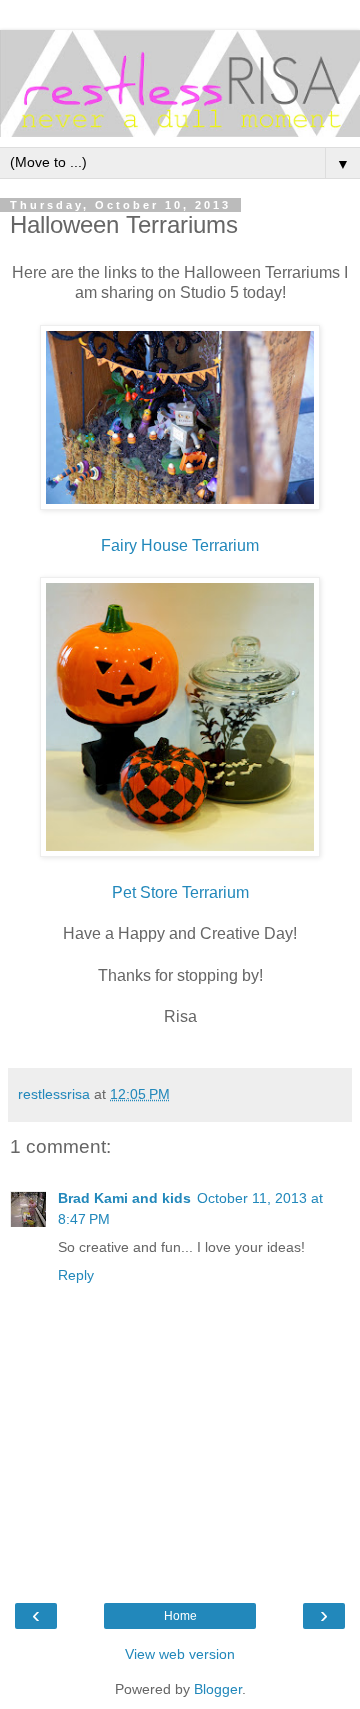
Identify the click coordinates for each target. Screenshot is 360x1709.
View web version (180, 1654)
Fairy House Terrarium (180, 545)
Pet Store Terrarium (180, 892)
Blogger (218, 1689)
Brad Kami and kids (124, 1198)
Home (180, 1616)
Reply (76, 1275)
